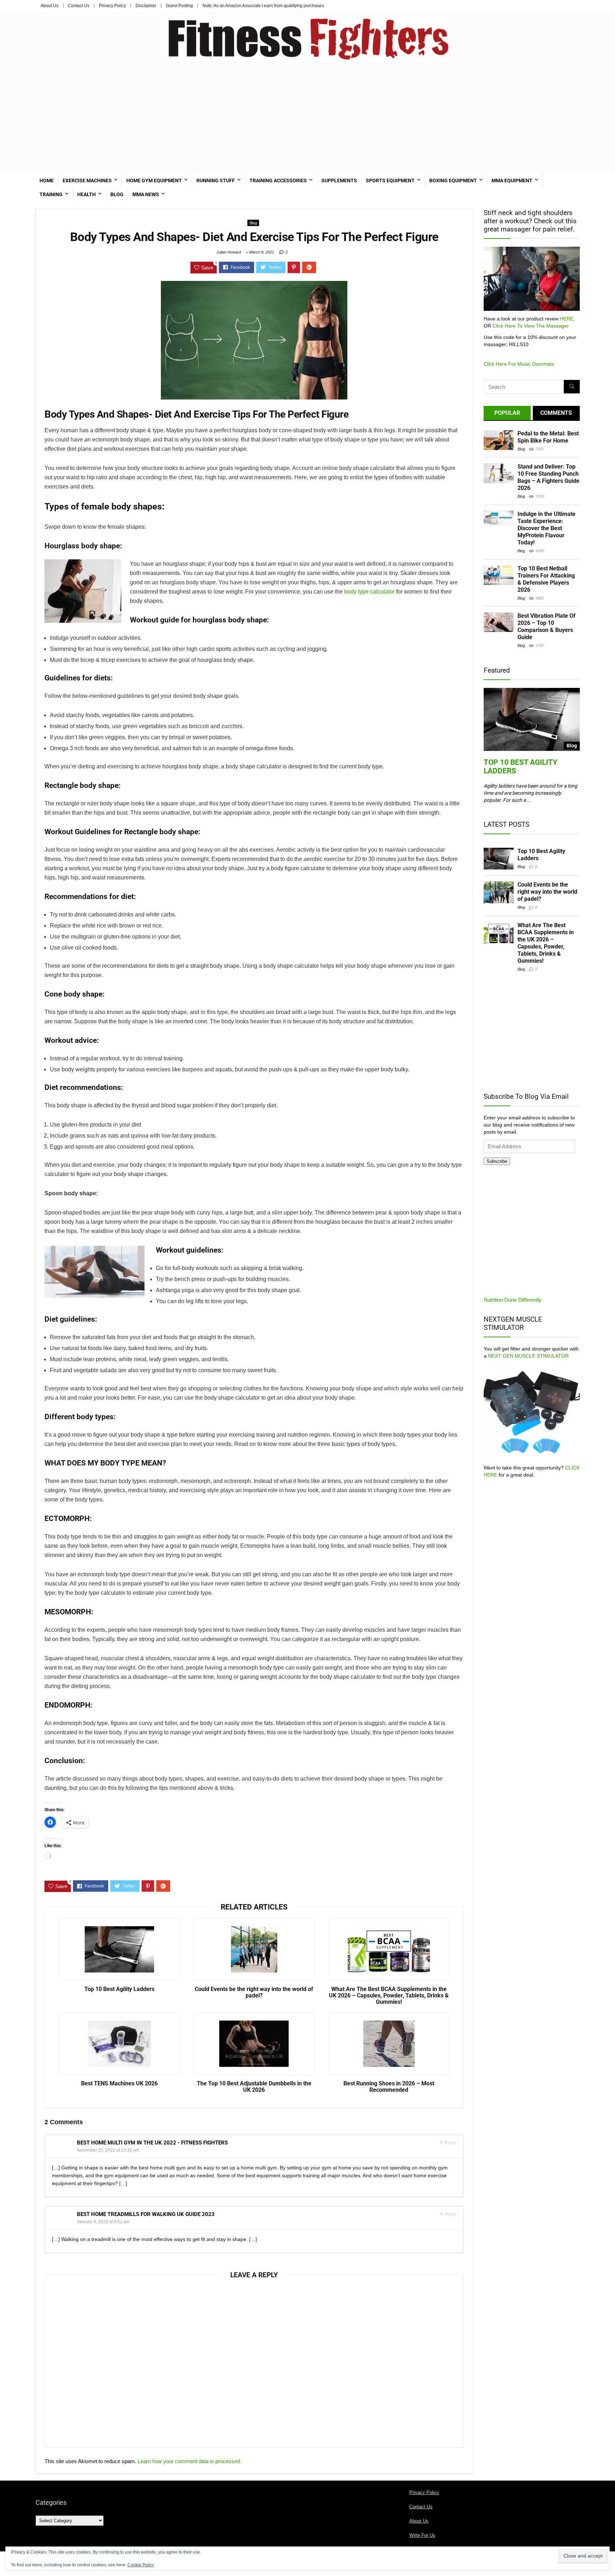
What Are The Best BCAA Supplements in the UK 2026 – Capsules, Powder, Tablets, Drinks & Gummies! (389, 1996)
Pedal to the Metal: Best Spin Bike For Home (548, 437)
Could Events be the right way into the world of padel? (254, 1992)
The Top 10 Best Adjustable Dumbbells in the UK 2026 (254, 2087)
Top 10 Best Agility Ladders (119, 1989)
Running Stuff (216, 181)
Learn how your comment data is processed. (190, 2461)
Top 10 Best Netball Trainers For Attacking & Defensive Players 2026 (546, 579)
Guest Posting (179, 6)
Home (47, 181)
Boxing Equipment (453, 181)
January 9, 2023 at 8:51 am (103, 2222)
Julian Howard (229, 252)
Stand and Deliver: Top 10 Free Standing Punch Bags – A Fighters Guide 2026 (548, 477)
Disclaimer (146, 6)
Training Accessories (278, 181)
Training (51, 194)
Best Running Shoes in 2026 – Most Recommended (389, 2087)
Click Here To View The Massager (531, 326)
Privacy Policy (112, 6)
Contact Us (79, 6)
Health (86, 194)
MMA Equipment (512, 181)
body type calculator (369, 592)
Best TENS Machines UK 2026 (119, 2084)
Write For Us (422, 2535)
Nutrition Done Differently (513, 1300)
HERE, (567, 319)
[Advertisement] (307, 115)
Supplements (339, 181)
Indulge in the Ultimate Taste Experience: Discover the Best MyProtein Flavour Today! (546, 528)
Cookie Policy (141, 2565)
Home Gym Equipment (154, 181)
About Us (49, 6)
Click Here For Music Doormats (519, 364)
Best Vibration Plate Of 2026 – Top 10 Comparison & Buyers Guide (546, 626)
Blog (117, 194)
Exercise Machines (87, 181)
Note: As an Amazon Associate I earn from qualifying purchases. (264, 6)
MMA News (146, 194)
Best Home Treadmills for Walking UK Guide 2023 (146, 2214)
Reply (450, 2143)
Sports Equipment (390, 181)
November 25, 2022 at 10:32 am (108, 2150)
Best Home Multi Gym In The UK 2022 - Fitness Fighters (152, 2143)
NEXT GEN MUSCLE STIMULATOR (528, 1356)
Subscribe (497, 1161)
